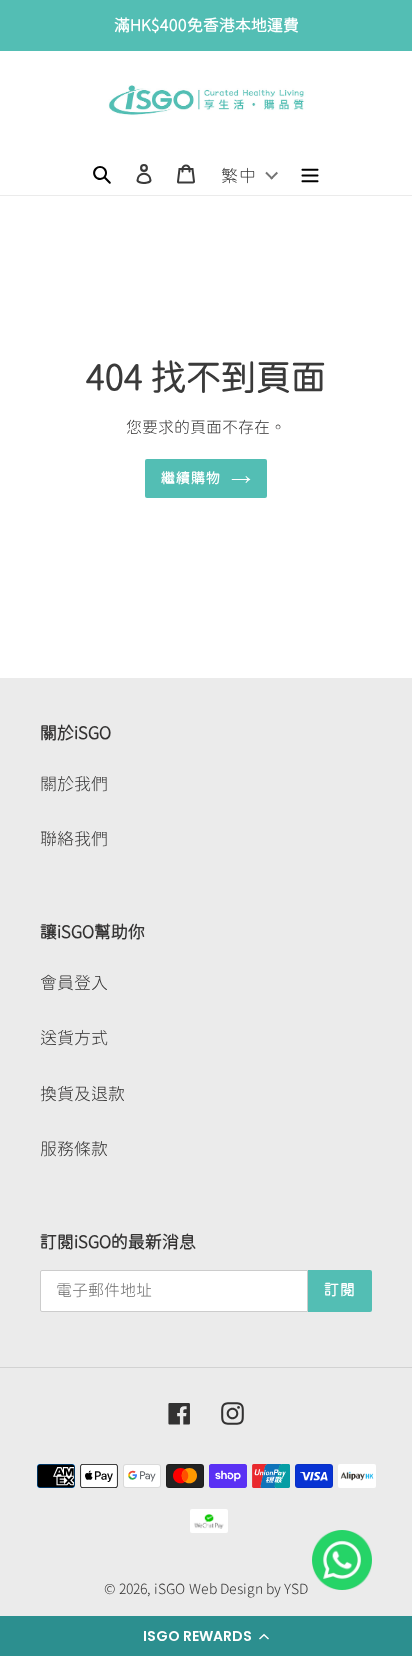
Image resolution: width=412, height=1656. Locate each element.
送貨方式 (74, 1037)
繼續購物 (191, 478)
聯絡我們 (74, 838)
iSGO (169, 1589)
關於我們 (74, 783)
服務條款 (74, 1148)
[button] (206, 1636)
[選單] (310, 172)
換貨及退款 (82, 1093)
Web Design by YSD (248, 1589)
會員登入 (74, 982)
